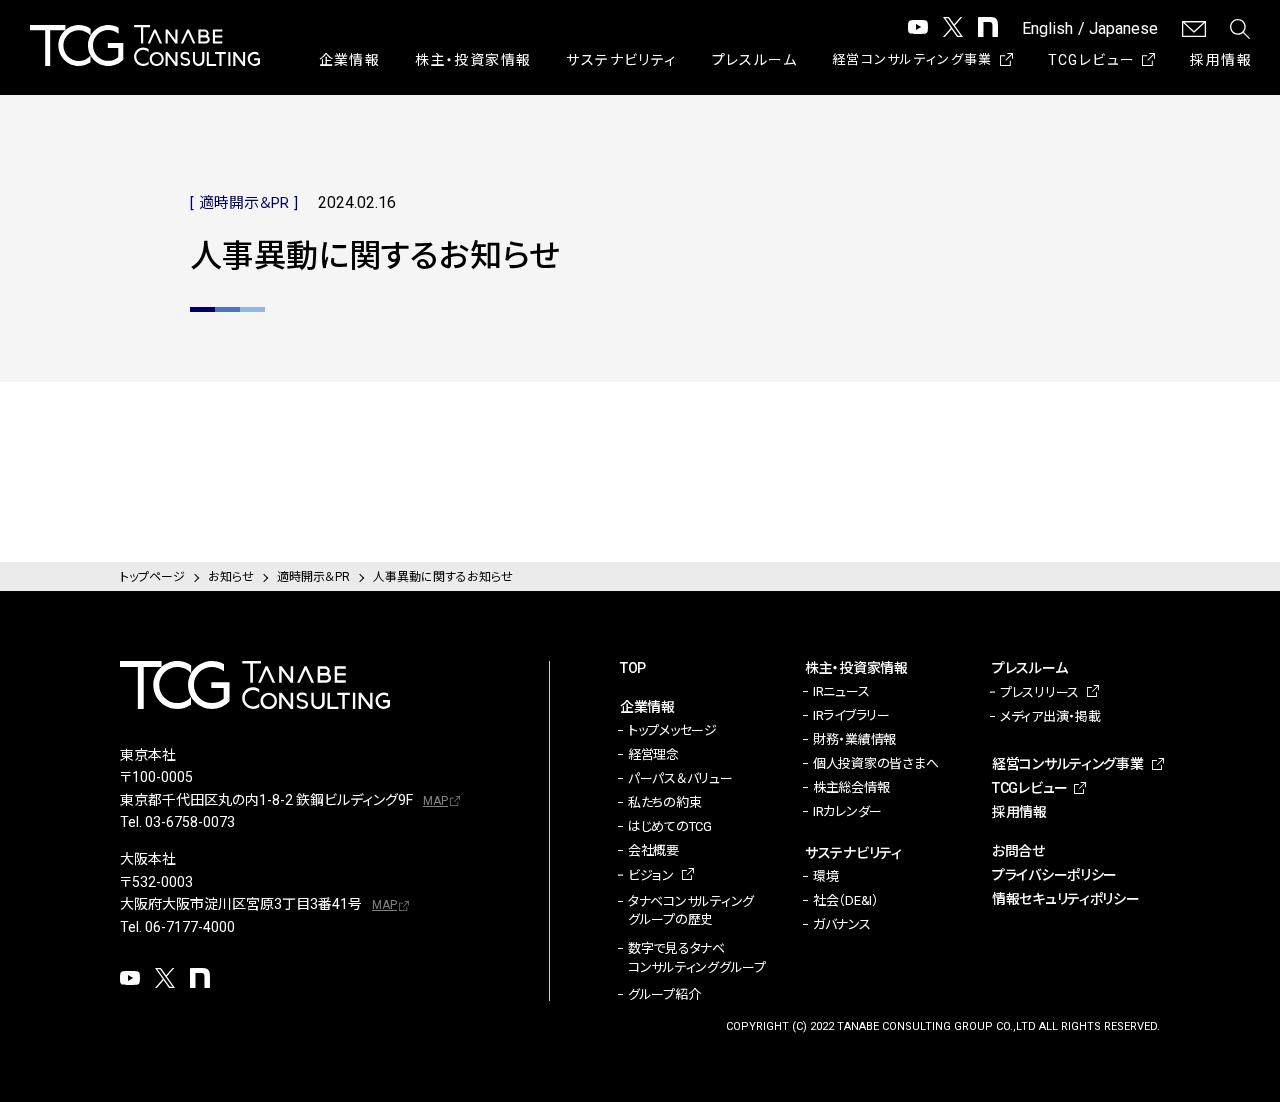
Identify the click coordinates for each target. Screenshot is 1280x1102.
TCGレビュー (1092, 60)
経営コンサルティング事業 (912, 59)
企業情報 (350, 60)
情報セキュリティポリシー (1066, 899)
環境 (825, 876)
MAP (435, 801)
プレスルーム (754, 60)
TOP (633, 668)
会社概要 (653, 850)
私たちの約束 (664, 802)
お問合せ (1018, 851)
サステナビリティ (621, 60)
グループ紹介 (664, 994)
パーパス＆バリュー (680, 778)
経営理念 (653, 754)
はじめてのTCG (670, 826)
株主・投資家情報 (473, 60)
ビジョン (651, 875)
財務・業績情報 (854, 739)
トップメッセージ (672, 730)
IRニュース (841, 691)
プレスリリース (1039, 692)
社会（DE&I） (846, 900)
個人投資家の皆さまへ (875, 763)
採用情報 (1221, 60)
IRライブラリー (851, 715)
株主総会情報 (851, 787)
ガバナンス (842, 924)
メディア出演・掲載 (1050, 716)
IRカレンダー (847, 811)
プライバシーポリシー (1054, 875)
